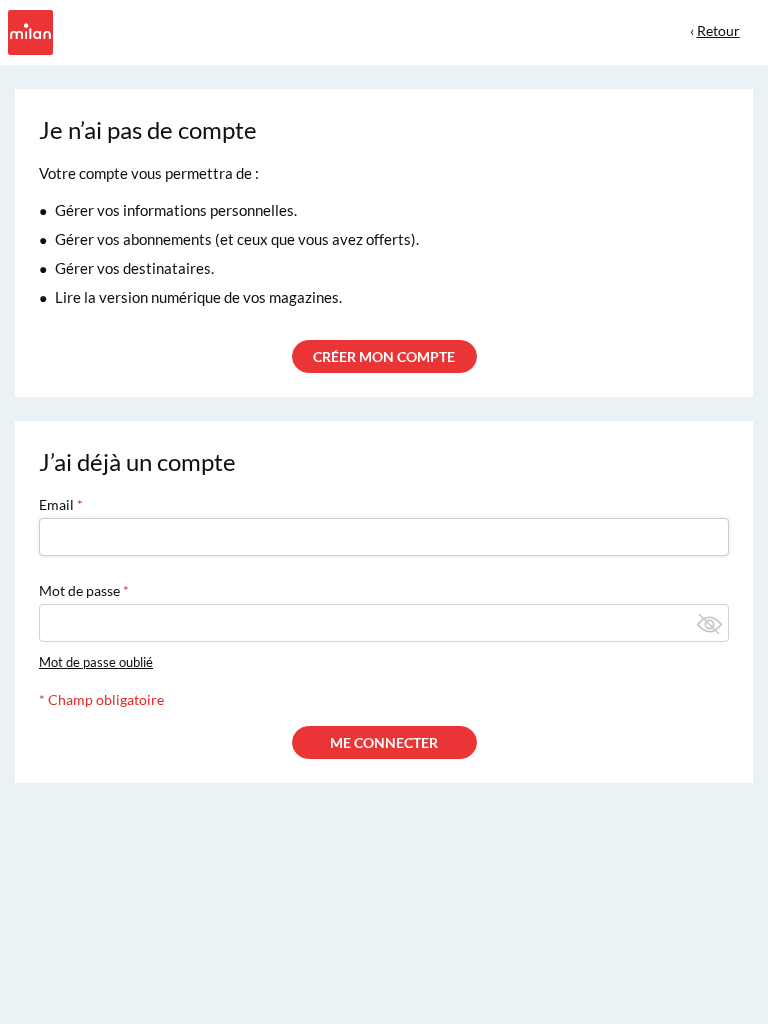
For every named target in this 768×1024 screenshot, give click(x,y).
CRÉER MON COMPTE (384, 356)
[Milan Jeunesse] (28, 30)
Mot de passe (79, 590)
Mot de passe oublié (96, 662)
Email (56, 504)
